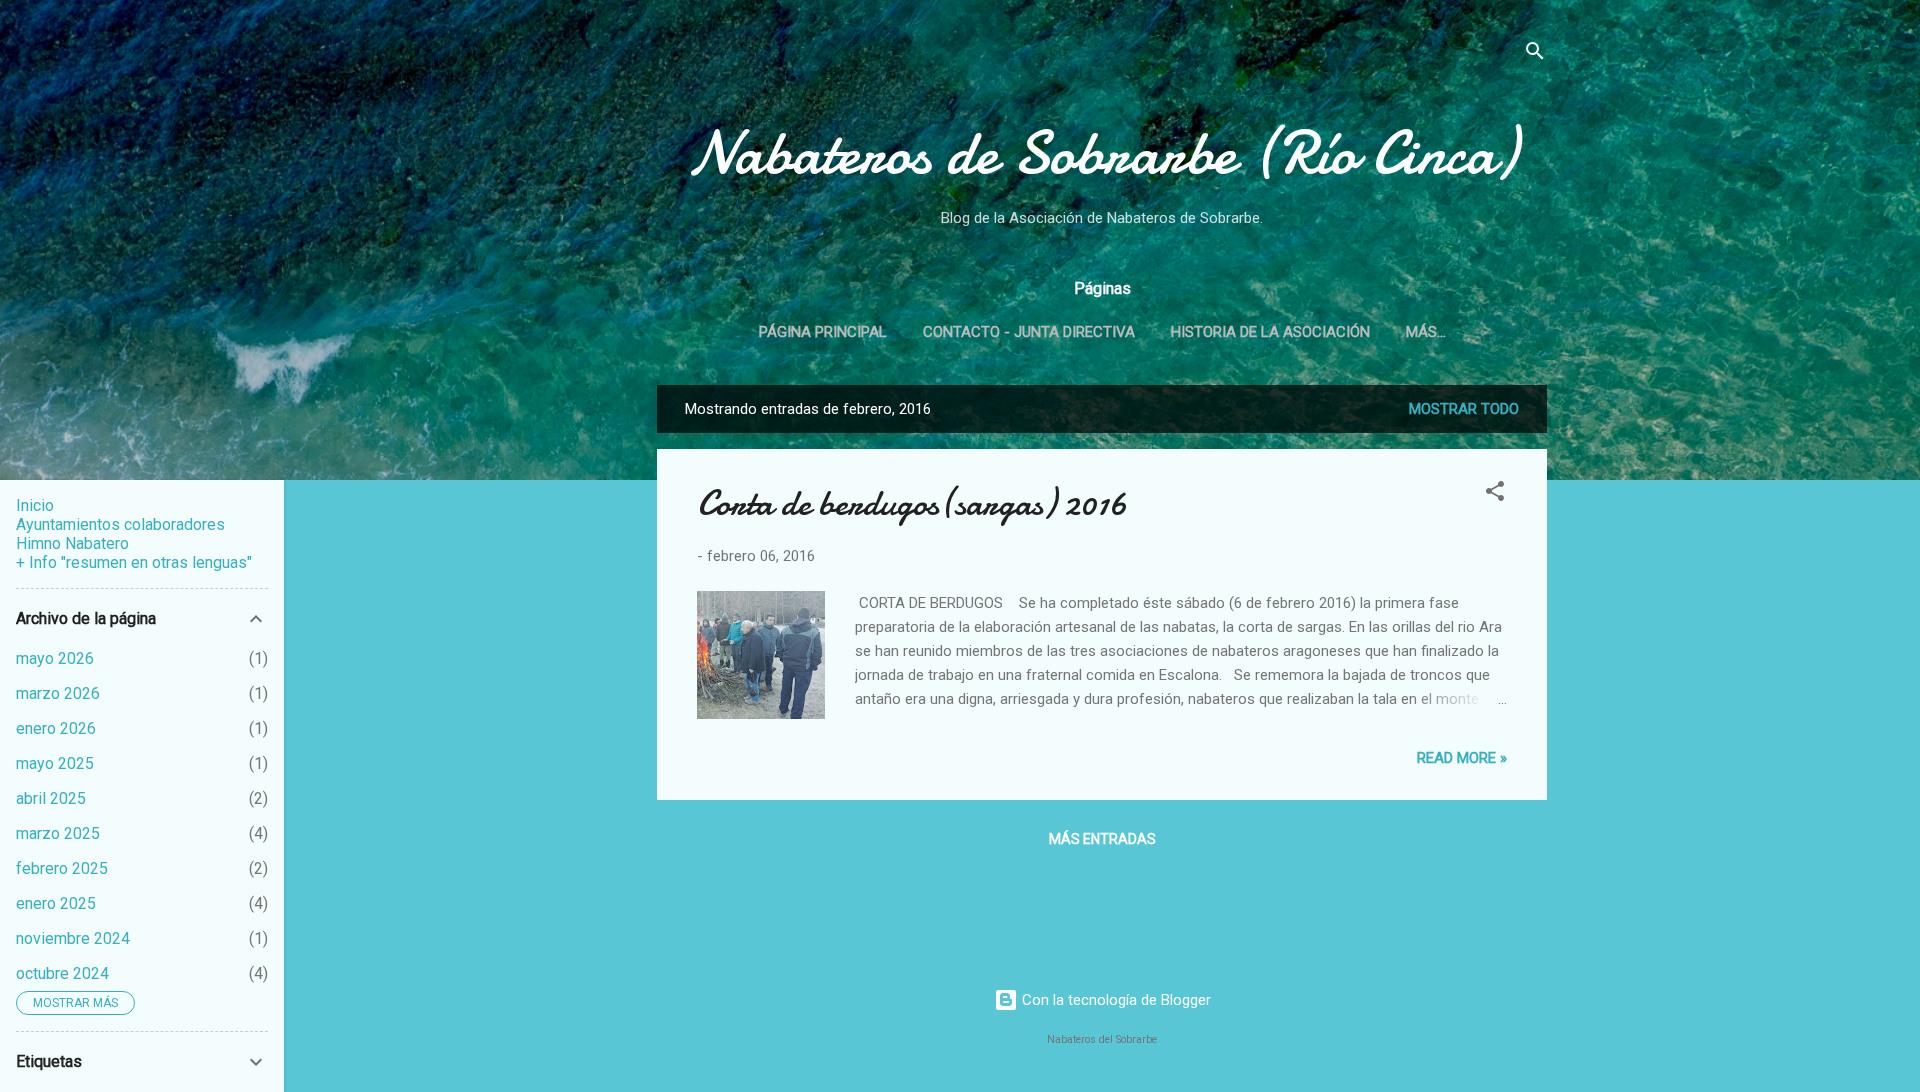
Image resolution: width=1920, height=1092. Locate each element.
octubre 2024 (62, 973)
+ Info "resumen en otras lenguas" (134, 562)
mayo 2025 (55, 763)
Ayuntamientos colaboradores (120, 524)
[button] (1495, 494)
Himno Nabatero (72, 543)
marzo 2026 (58, 693)
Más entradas (1102, 839)
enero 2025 (56, 903)
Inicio (35, 505)
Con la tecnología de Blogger (1114, 1000)
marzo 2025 (58, 833)
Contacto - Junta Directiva (1029, 332)
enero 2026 (56, 728)
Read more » (1462, 758)
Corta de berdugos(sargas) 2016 (912, 503)
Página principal (823, 332)
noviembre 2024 (73, 938)
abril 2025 (51, 798)
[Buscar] (1535, 54)
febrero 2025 (62, 868)
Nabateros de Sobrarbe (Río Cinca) (1102, 153)
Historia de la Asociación (1270, 332)
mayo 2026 (55, 658)
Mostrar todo (1464, 409)
